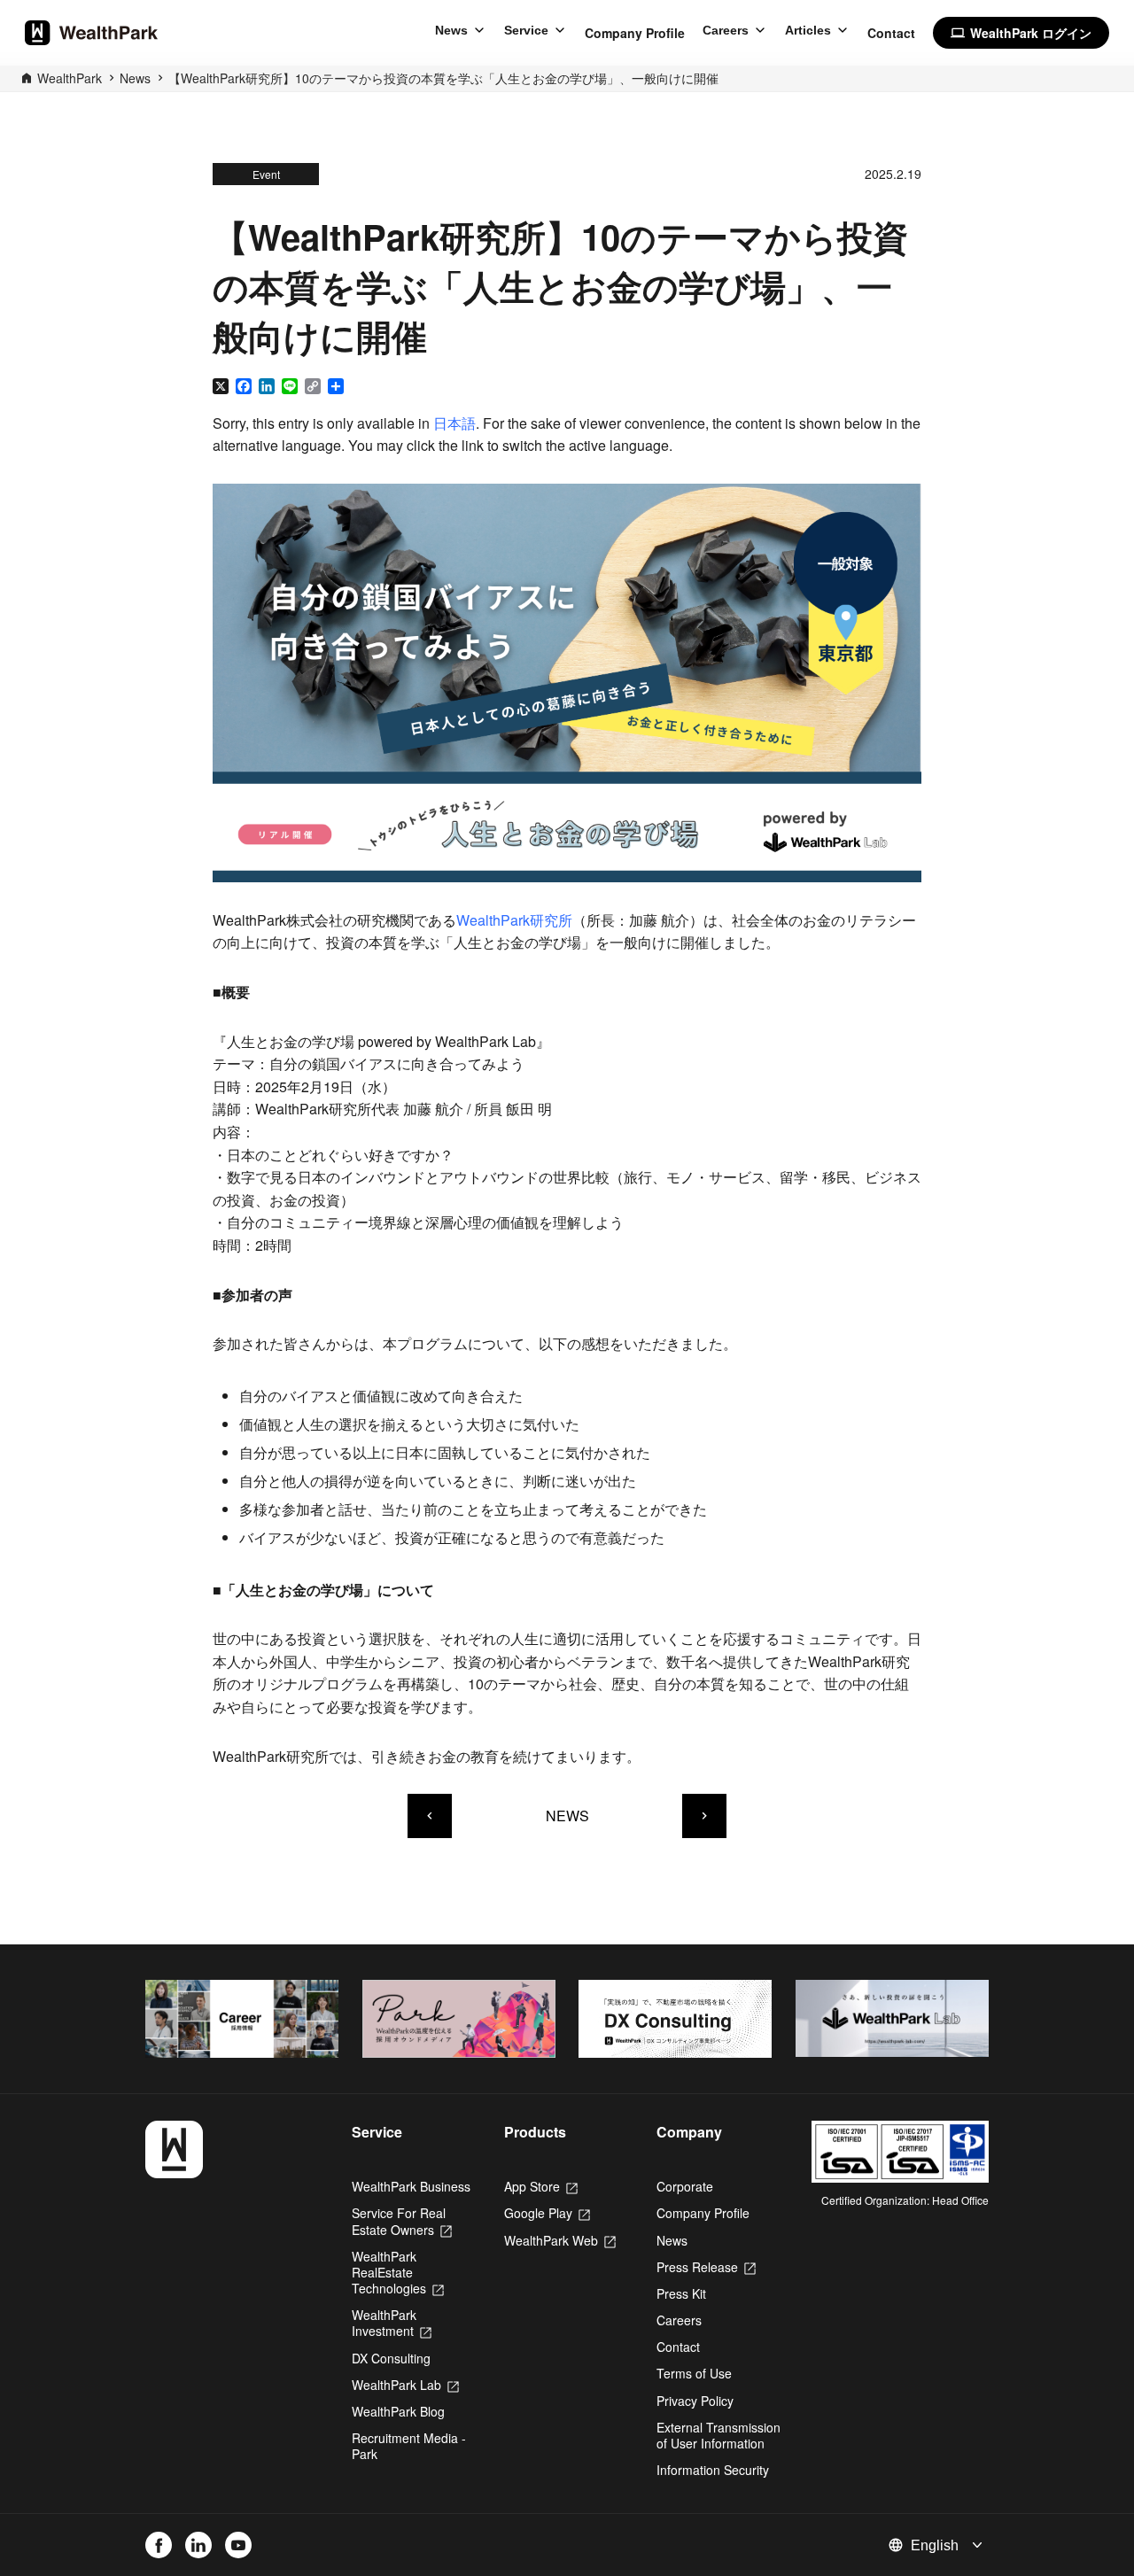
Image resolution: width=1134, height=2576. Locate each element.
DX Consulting (391, 2358)
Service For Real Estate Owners (402, 2221)
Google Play (547, 2213)
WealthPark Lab (405, 2385)
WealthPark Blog (398, 2411)
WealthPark (70, 78)
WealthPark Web (560, 2240)
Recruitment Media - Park (409, 2446)
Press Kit (681, 2293)
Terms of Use (694, 2373)
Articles (808, 30)
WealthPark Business (411, 2186)
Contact (891, 33)
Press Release (706, 2267)
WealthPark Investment (392, 2323)
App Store (541, 2186)
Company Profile (635, 33)
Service (526, 30)
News (451, 30)
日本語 (454, 423)
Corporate (685, 2186)
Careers (726, 30)
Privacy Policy (695, 2401)
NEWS (567, 1816)
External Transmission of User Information (718, 2435)
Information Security (713, 2470)
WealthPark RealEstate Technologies (398, 2272)
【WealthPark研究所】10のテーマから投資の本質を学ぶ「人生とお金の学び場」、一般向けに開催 (443, 78)
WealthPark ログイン (1021, 33)
